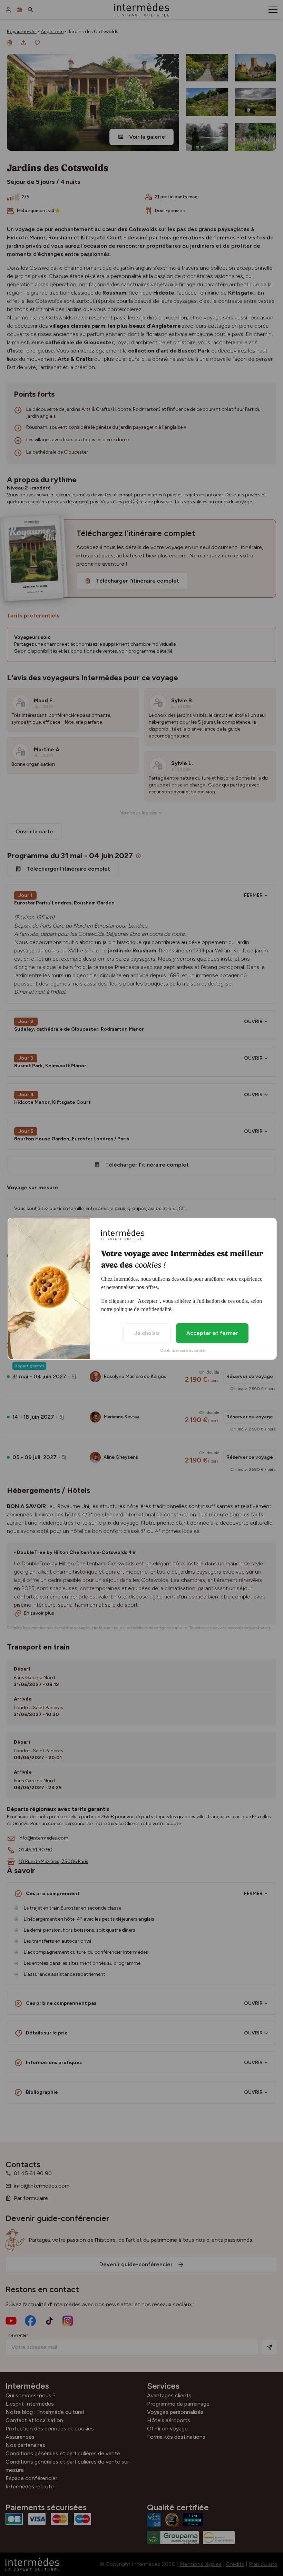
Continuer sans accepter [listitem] (183, 1350)
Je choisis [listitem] (147, 1333)
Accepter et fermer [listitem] (212, 1333)
